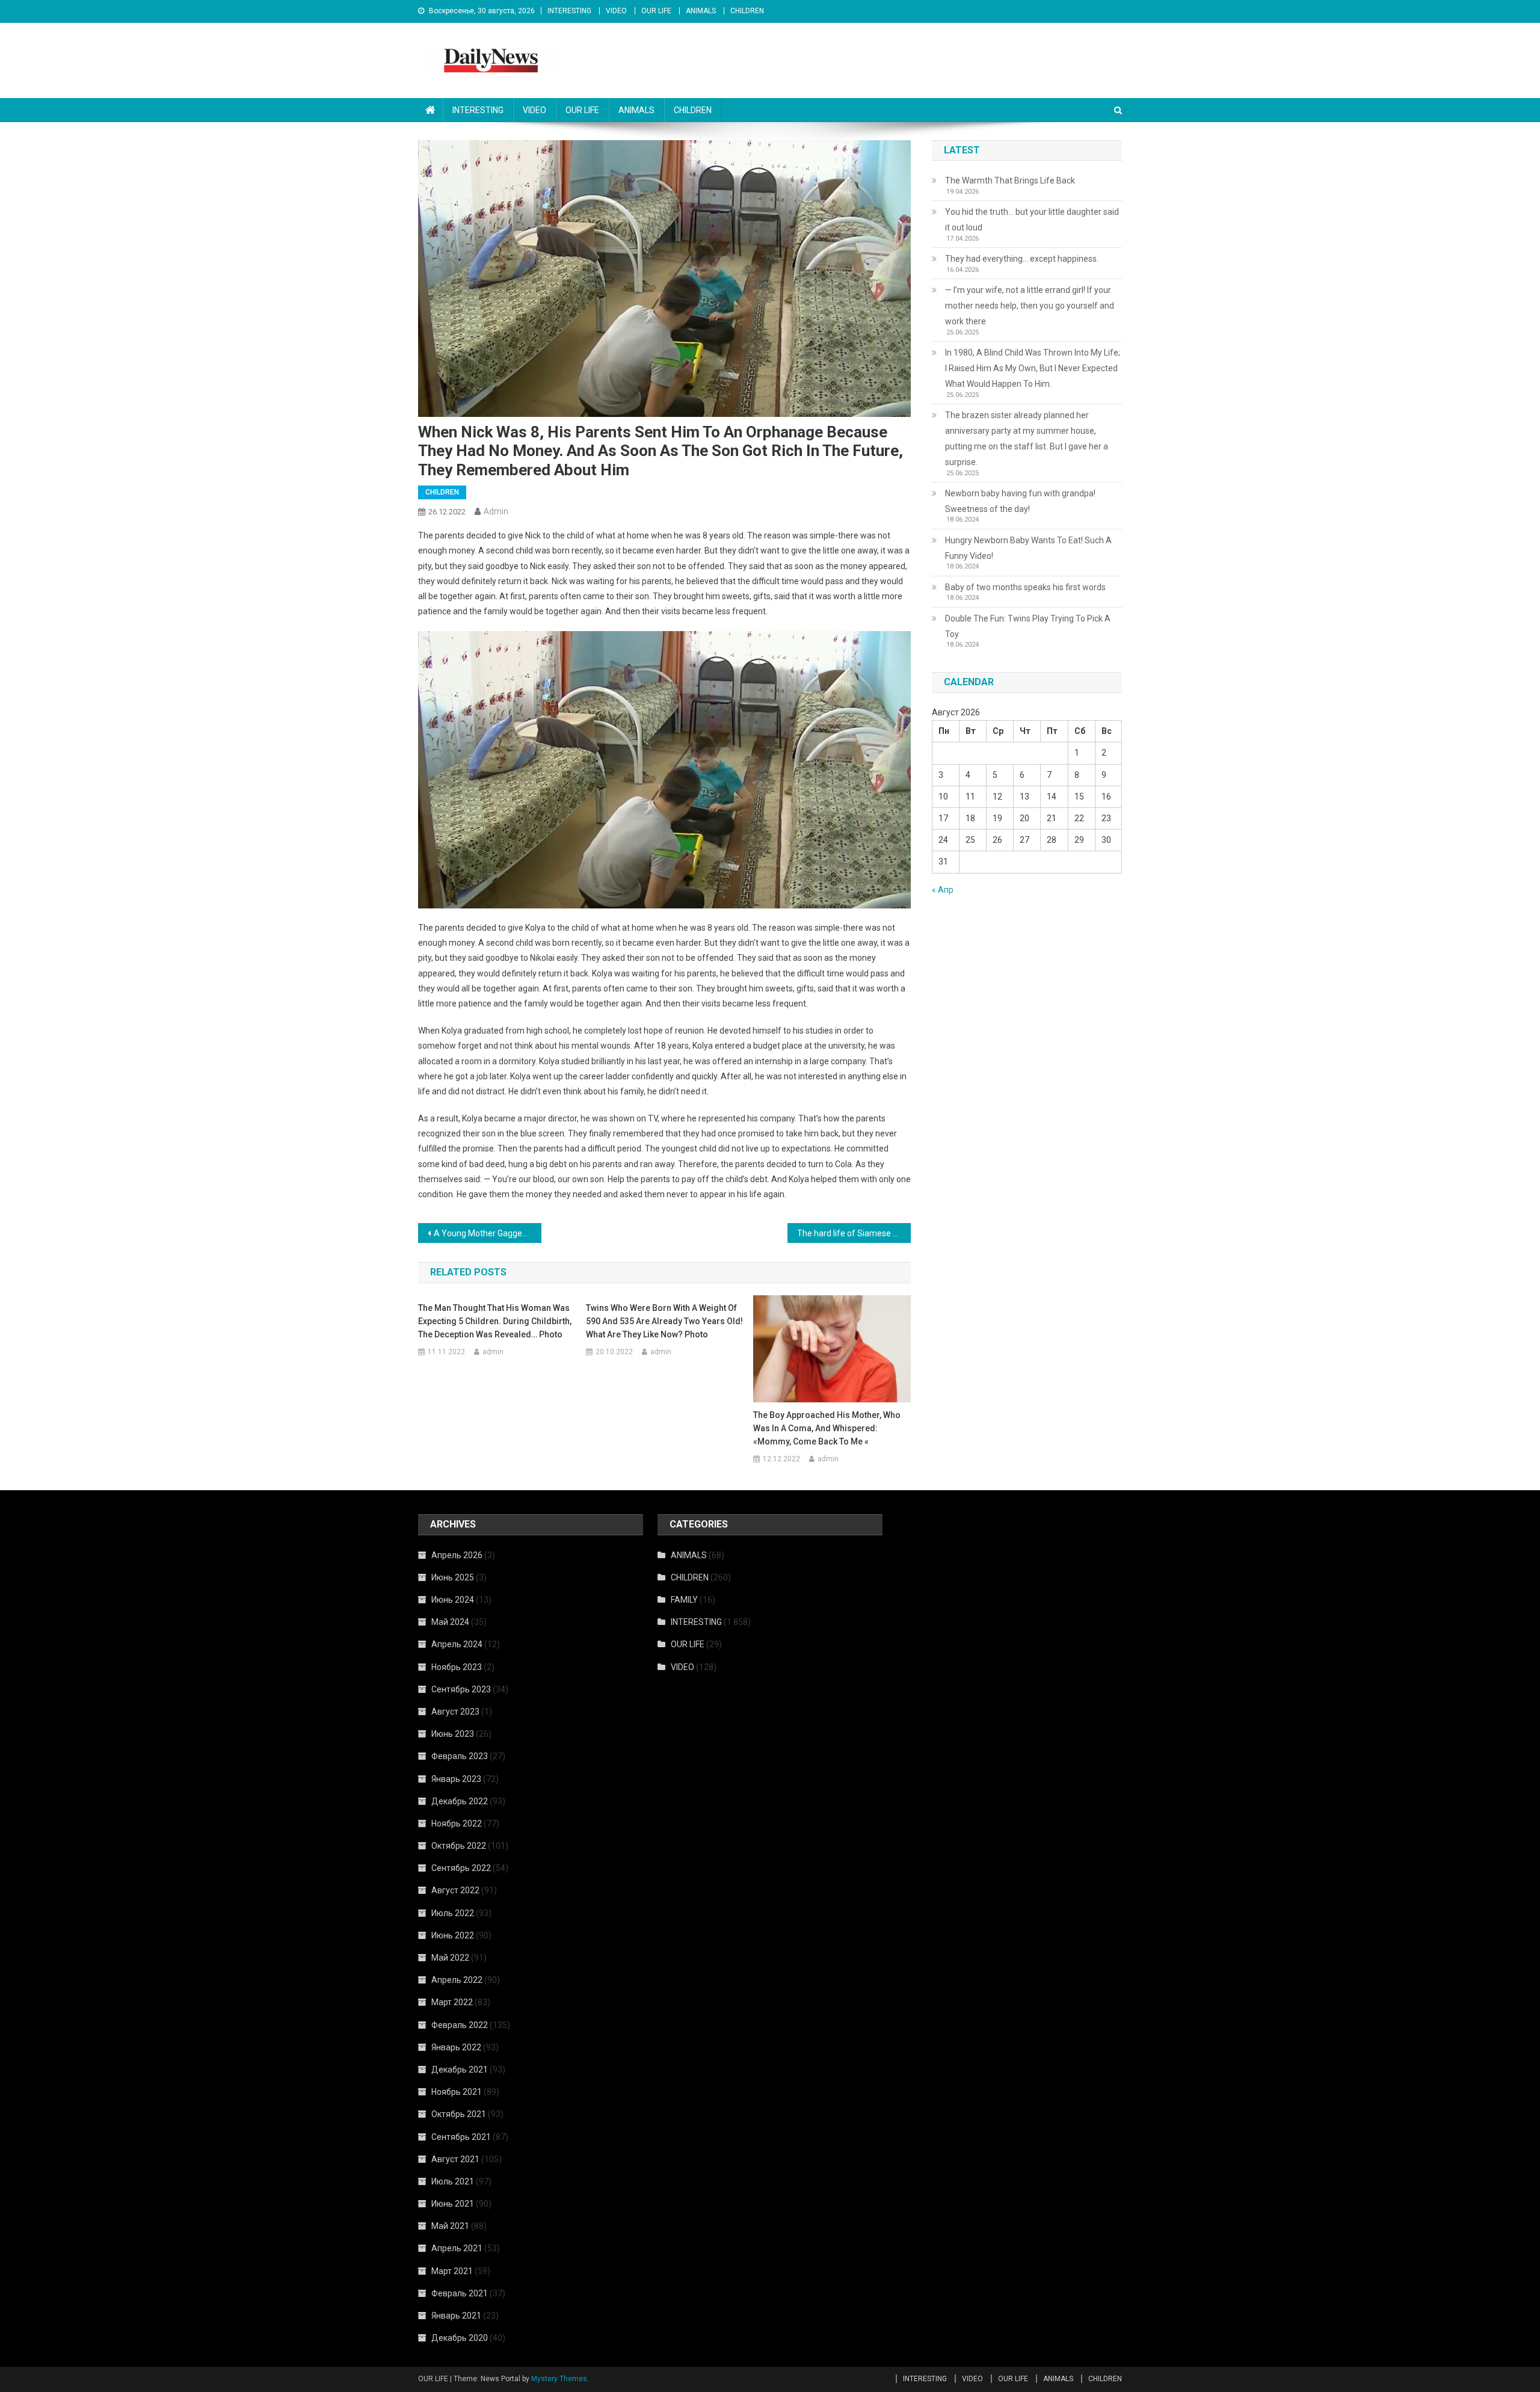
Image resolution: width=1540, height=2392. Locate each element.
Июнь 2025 (453, 1577)
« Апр (943, 890)
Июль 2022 (453, 1913)
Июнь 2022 (453, 1935)
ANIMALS (701, 11)
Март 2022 (452, 2002)
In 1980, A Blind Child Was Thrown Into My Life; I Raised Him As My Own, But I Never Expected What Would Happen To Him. (1033, 368)
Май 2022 (450, 1958)
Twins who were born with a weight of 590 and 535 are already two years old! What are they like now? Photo (664, 1321)
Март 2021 (452, 2271)
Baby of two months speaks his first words (1025, 587)
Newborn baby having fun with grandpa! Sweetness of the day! (1020, 501)
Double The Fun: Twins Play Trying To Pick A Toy (1028, 626)
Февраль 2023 (460, 1756)
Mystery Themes (559, 2379)
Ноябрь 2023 (457, 1667)
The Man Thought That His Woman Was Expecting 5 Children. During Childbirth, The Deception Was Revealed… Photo (495, 1321)
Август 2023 (455, 1712)
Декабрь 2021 (460, 2070)
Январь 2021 (456, 2316)
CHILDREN (747, 11)
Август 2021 (455, 2159)
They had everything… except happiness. (1022, 259)
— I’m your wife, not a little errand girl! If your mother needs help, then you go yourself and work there (1030, 306)
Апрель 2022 (457, 1980)
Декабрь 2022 (460, 1801)
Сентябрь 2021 (461, 2137)
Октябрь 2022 (459, 1846)
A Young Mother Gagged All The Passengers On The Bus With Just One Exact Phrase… (488, 1233)
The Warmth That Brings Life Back (1010, 180)
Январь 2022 (456, 2047)
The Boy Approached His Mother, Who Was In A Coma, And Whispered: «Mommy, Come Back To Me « (827, 1428)
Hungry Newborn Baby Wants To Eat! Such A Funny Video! (1028, 548)
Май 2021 (450, 2226)
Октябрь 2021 (459, 2114)
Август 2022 (455, 1890)
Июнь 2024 (453, 1600)
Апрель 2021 (457, 2248)
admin (496, 511)
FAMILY (684, 1600)
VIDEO (616, 11)
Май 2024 (450, 1622)
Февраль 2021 (460, 2293)
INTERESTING (569, 11)
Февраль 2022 (460, 2025)
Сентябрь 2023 (461, 1689)
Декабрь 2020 (460, 2338)
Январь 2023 (456, 1779)
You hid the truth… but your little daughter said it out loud (1032, 220)
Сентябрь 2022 (461, 1868)
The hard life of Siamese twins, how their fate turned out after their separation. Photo (854, 1233)
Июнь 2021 (453, 2204)
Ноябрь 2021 (457, 2092)
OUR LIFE (656, 11)
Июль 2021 (453, 2181)
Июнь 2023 (453, 1734)
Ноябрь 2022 (457, 1823)
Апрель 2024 (457, 1644)
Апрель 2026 (457, 1555)
